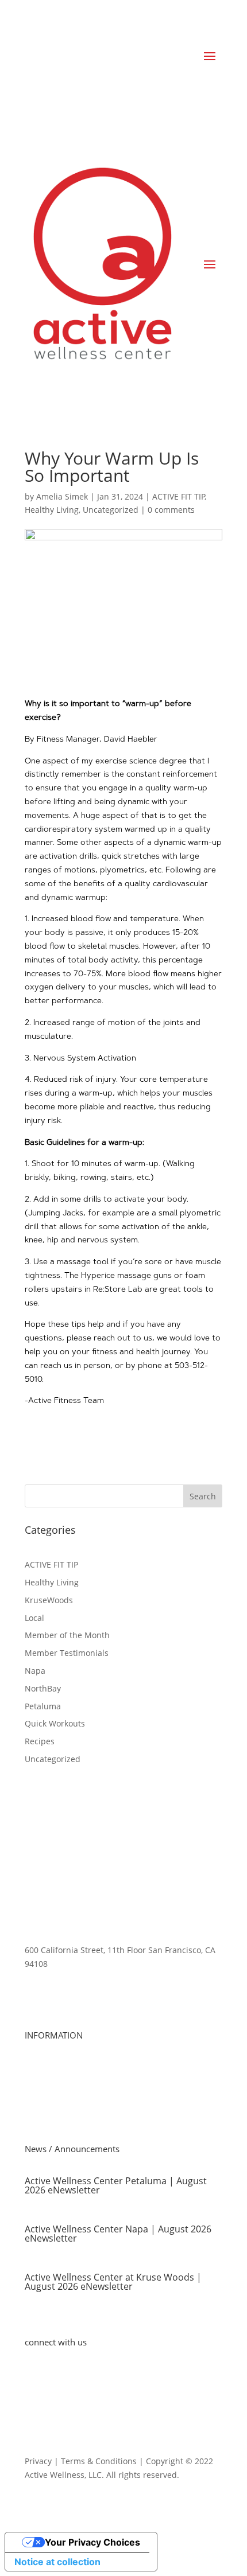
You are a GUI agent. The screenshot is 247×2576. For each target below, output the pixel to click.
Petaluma (43, 1706)
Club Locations (53, 2066)
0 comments (171, 510)
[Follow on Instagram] (103, 2406)
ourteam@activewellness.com (82, 2007)
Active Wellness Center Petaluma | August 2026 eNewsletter (116, 2185)
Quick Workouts (55, 1723)
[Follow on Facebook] (34, 2406)
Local (34, 1618)
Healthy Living (52, 510)
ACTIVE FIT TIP (179, 496)
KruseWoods (49, 1600)
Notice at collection (57, 2562)
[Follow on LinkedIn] (57, 2406)
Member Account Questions (78, 2107)
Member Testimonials (67, 1653)
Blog (33, 2359)
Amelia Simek (62, 496)
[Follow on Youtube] (80, 2406)
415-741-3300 (51, 1985)
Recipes (40, 1741)
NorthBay (43, 1688)
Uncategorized (111, 510)
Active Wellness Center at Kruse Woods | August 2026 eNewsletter (113, 2282)
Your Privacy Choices (92, 2542)
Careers (40, 2080)
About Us (42, 2052)
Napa (35, 1671)
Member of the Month (67, 1635)
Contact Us (45, 2373)
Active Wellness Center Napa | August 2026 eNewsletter (118, 2234)
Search (203, 1496)
